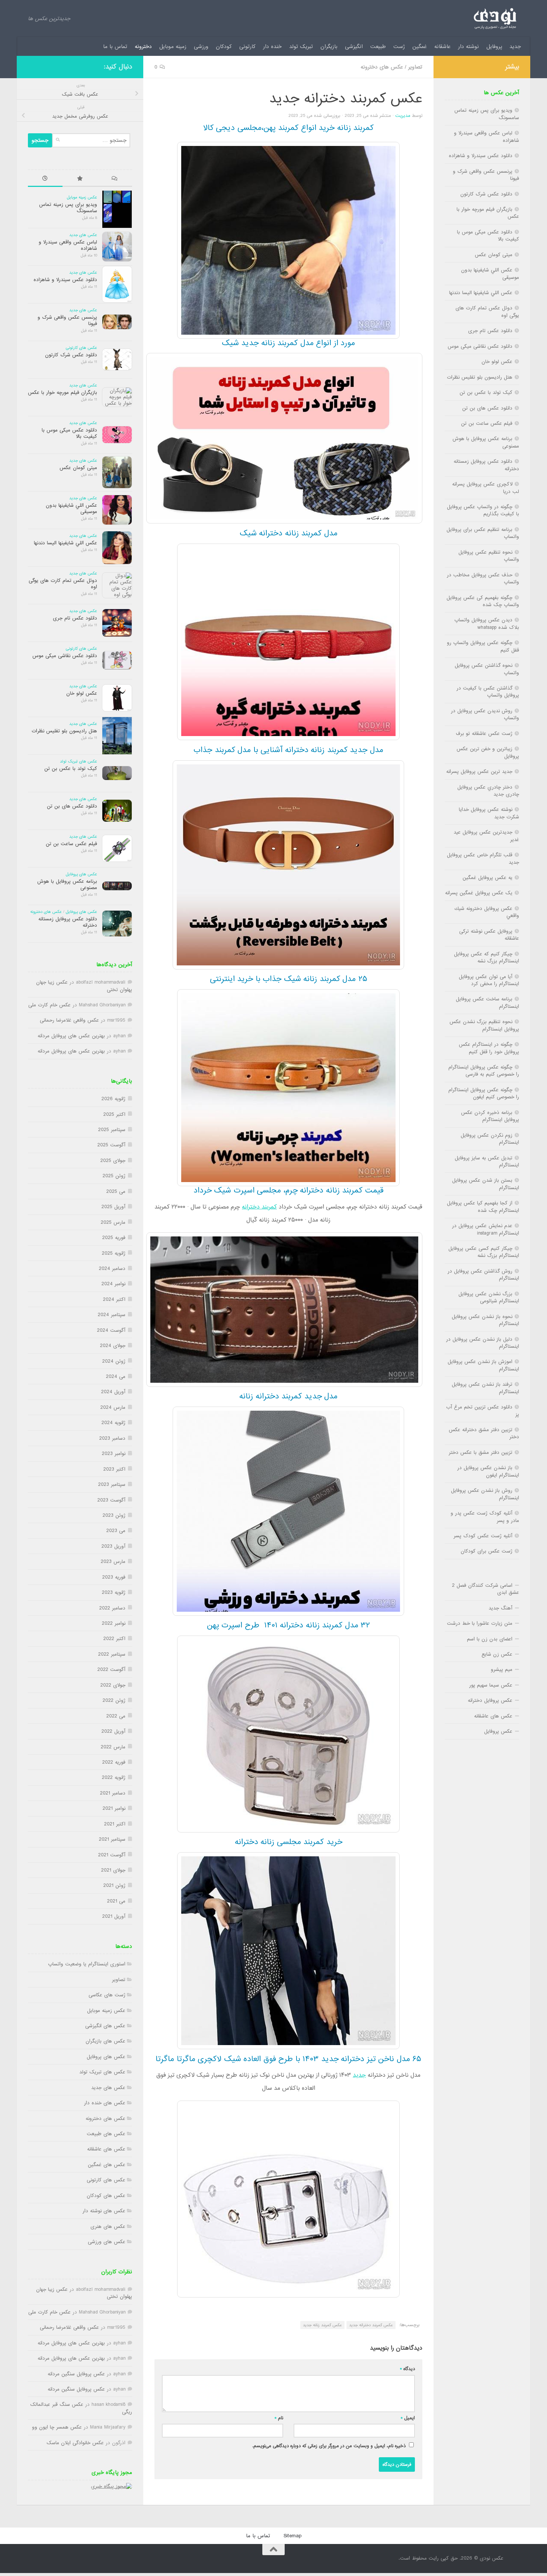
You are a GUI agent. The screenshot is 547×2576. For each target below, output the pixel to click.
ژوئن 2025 (114, 1176)
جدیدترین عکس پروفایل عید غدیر (486, 836)
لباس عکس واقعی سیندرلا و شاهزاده (68, 245)
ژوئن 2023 (114, 1515)
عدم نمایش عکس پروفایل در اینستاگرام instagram (486, 1229)
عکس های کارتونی (81, 348)
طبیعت (378, 47)
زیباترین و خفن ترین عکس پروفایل (488, 752)
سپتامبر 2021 (112, 1839)
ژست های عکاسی (107, 1995)
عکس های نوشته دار (104, 2211)
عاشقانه (442, 47)
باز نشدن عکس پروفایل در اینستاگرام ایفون (488, 1471)
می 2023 (116, 1531)
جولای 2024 (113, 1346)
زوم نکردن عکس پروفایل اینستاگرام (490, 1139)
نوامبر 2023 (114, 1454)
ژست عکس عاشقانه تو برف (484, 734)
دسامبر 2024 (112, 1269)
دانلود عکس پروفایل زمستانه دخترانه (68, 922)
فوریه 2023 (114, 1577)
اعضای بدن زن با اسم (490, 1639)
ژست (399, 47)
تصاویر (415, 67)
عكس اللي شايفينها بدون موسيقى (71, 509)
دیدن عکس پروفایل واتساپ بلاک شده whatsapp (487, 624)
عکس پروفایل (498, 1731)
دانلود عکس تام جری (75, 618)
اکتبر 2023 (114, 1469)
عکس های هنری (108, 2227)
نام (279, 2418)
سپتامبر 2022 (112, 1654)
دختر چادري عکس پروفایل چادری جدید (488, 791)
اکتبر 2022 (114, 1639)
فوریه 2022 (114, 1762)
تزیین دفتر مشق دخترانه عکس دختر (484, 1433)
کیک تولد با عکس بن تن (71, 769)
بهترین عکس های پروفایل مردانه (71, 1036)
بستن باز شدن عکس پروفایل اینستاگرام (486, 1184)
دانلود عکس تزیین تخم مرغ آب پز (483, 1411)
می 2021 (116, 1901)
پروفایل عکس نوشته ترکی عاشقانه (489, 935)
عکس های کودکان (106, 2196)
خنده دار (272, 47)
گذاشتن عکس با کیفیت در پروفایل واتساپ (488, 692)
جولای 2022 (113, 1685)
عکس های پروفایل (81, 874)
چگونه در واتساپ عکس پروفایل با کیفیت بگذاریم (483, 510)
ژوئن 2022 (114, 1701)
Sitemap (292, 2536)
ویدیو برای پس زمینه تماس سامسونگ (68, 208)
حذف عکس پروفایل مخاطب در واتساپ (483, 579)
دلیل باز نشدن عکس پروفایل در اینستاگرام (483, 1343)
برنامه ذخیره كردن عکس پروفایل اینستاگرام (490, 1116)
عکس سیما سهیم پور (491, 1685)
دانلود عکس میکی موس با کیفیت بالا (69, 433)
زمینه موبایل (173, 47)
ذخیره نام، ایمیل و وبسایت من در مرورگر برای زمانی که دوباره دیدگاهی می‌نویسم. (329, 2446)
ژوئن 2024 (114, 1361)
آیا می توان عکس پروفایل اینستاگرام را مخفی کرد (489, 980)
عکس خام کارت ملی (49, 1005)
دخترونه (143, 47)
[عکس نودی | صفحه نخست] (495, 19)
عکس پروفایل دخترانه (490, 1701)
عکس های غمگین (107, 2165)
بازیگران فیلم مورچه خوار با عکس (63, 393)
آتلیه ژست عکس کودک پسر (483, 1536)
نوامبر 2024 (113, 1284)
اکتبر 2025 (114, 1115)
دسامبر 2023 (112, 1438)
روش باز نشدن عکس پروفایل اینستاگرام (485, 1494)
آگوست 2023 (111, 1500)
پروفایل (494, 47)
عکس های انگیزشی (105, 2026)
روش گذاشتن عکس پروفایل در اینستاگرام (483, 1275)
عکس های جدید (83, 235)
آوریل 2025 (113, 1207)
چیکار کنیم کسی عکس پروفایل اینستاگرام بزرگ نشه (484, 1252)
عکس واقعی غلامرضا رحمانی (69, 1020)
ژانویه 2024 (113, 1423)
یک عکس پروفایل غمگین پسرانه (479, 893)
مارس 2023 (113, 1562)
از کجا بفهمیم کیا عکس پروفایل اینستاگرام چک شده (483, 1207)
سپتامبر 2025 (112, 1130)
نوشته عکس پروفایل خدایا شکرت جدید (489, 813)
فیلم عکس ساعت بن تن (71, 844)
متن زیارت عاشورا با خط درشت (480, 1623)
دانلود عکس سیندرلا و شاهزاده (65, 280)
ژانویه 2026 (113, 1099)
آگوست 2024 (111, 1330)
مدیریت (403, 116)
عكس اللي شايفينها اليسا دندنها (65, 543)
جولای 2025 (113, 1161)
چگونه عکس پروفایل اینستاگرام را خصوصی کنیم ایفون (484, 1093)
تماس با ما (115, 47)
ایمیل (408, 2418)
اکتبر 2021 (115, 1824)
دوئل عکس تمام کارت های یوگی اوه (63, 584)
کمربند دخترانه (259, 1207)
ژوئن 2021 (114, 1886)
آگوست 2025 (111, 1145)
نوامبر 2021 (114, 1808)
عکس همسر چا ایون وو (57, 2427)
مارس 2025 (113, 1222)
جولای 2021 (113, 1870)
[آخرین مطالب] (45, 179)
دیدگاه (407, 2369)
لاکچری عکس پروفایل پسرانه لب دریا (486, 488)
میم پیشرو (502, 1670)
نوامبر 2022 (114, 1623)
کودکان (224, 47)
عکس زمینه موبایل (82, 197)
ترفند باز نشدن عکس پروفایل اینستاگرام (485, 1388)
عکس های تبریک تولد (79, 761)
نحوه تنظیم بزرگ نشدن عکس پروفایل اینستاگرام (484, 1025)
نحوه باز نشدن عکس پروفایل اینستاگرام (485, 1320)
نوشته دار (468, 47)
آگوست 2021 (112, 1855)
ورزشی (201, 47)
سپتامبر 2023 (112, 1485)
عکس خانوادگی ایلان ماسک (75, 2443)
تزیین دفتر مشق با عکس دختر (481, 1453)
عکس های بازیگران (105, 2041)
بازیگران (329, 47)
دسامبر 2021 (113, 1793)
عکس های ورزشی (107, 2242)
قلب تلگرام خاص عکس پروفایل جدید (483, 859)
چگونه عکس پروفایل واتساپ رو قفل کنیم (483, 646)
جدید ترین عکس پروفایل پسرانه (479, 772)
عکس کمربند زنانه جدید (322, 2325)
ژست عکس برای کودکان (487, 1551)
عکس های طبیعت (106, 2134)
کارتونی (247, 47)
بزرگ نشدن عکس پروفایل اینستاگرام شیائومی (489, 1297)
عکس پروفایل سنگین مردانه (76, 2374)
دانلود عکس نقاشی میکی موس (65, 656)
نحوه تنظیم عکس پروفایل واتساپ (489, 556)
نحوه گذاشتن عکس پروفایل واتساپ (487, 669)
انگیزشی (354, 47)
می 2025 (116, 1192)
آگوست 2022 (111, 1670)
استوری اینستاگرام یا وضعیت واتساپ (87, 1964)
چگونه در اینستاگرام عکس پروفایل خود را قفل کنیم (489, 1048)
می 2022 (116, 1716)
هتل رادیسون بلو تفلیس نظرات (64, 731)
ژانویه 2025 (114, 1253)
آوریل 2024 (113, 1392)
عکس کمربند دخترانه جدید (371, 2325)
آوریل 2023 (113, 1546)
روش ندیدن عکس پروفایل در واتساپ (485, 714)
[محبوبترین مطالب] (80, 179)
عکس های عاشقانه (106, 2149)
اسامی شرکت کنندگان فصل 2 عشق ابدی (486, 1589)
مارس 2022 (113, 1747)
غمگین (420, 47)
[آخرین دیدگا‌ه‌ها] (115, 179)
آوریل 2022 (113, 1731)
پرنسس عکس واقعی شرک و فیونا (67, 321)
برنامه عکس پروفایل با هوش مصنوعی (67, 885)
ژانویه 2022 (114, 1778)
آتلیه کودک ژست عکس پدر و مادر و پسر (485, 1517)
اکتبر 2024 (114, 1300)
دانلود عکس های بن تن (72, 806)
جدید (515, 47)
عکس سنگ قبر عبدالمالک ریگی (81, 2408)
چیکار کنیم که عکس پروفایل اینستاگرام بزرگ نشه (487, 958)
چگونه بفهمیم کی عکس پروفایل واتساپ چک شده (483, 601)
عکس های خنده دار (105, 2103)
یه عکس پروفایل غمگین (487, 878)
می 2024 (116, 1377)
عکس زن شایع (497, 1654)
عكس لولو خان (82, 693)
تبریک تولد (301, 47)
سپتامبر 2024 (112, 1315)
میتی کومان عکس (78, 468)
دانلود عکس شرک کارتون (71, 355)
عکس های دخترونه (382, 67)
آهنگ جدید (500, 1608)
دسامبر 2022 (112, 1608)
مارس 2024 (113, 1408)
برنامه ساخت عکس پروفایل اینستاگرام (487, 1003)
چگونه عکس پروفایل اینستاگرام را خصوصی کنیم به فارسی (484, 1071)
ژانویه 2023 (114, 1593)
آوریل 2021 (114, 1916)
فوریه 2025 (114, 1238)
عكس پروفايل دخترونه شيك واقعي (487, 912)
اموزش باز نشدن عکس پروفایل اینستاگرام (483, 1365)
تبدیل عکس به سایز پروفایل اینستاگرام (487, 1162)
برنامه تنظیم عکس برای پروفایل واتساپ (483, 533)
